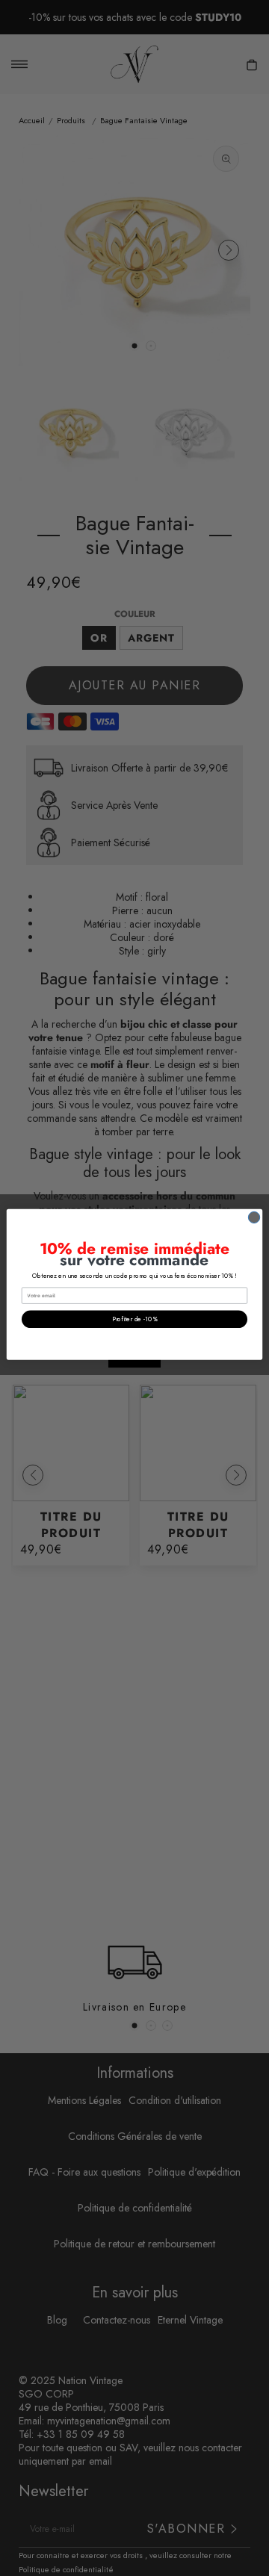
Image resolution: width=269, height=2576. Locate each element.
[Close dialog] (254, 1217)
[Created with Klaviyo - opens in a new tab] (134, 1363)
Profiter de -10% (135, 1319)
